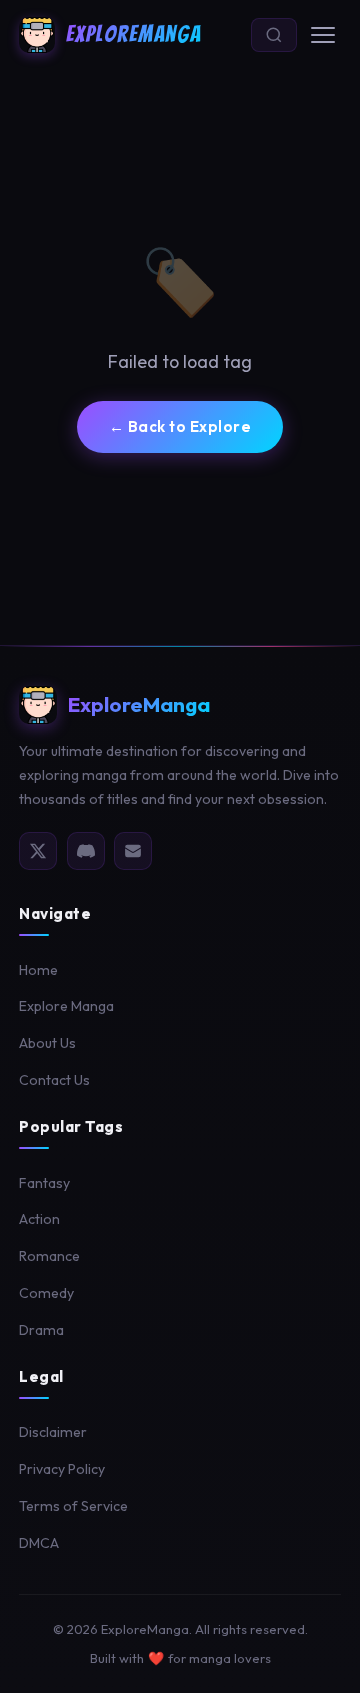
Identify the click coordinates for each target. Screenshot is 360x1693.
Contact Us (54, 1080)
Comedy (46, 1293)
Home (38, 970)
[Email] (133, 851)
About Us (47, 1043)
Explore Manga (66, 1006)
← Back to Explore (180, 426)
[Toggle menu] (323, 35)
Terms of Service (73, 1506)
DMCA (39, 1543)
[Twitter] (38, 851)
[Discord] (86, 851)
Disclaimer (53, 1432)
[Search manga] (274, 35)
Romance (49, 1256)
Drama (41, 1330)
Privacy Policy (62, 1469)
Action (39, 1219)
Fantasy (44, 1183)
